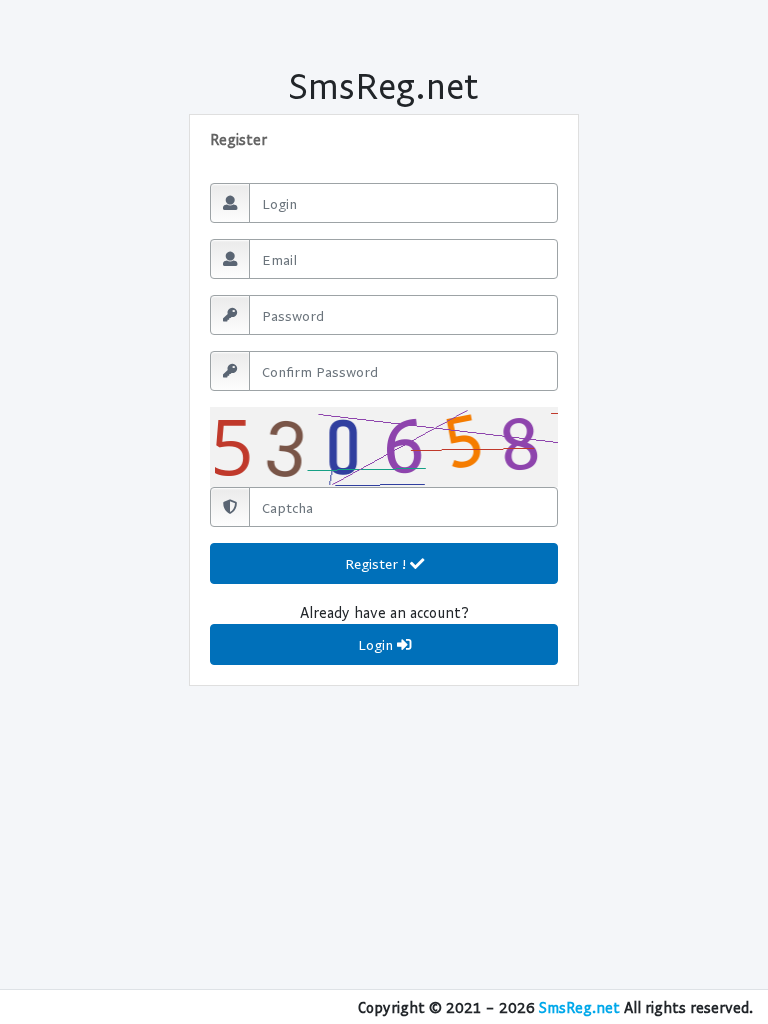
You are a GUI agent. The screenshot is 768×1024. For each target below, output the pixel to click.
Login (377, 644)
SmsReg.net (579, 1007)
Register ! (377, 563)
